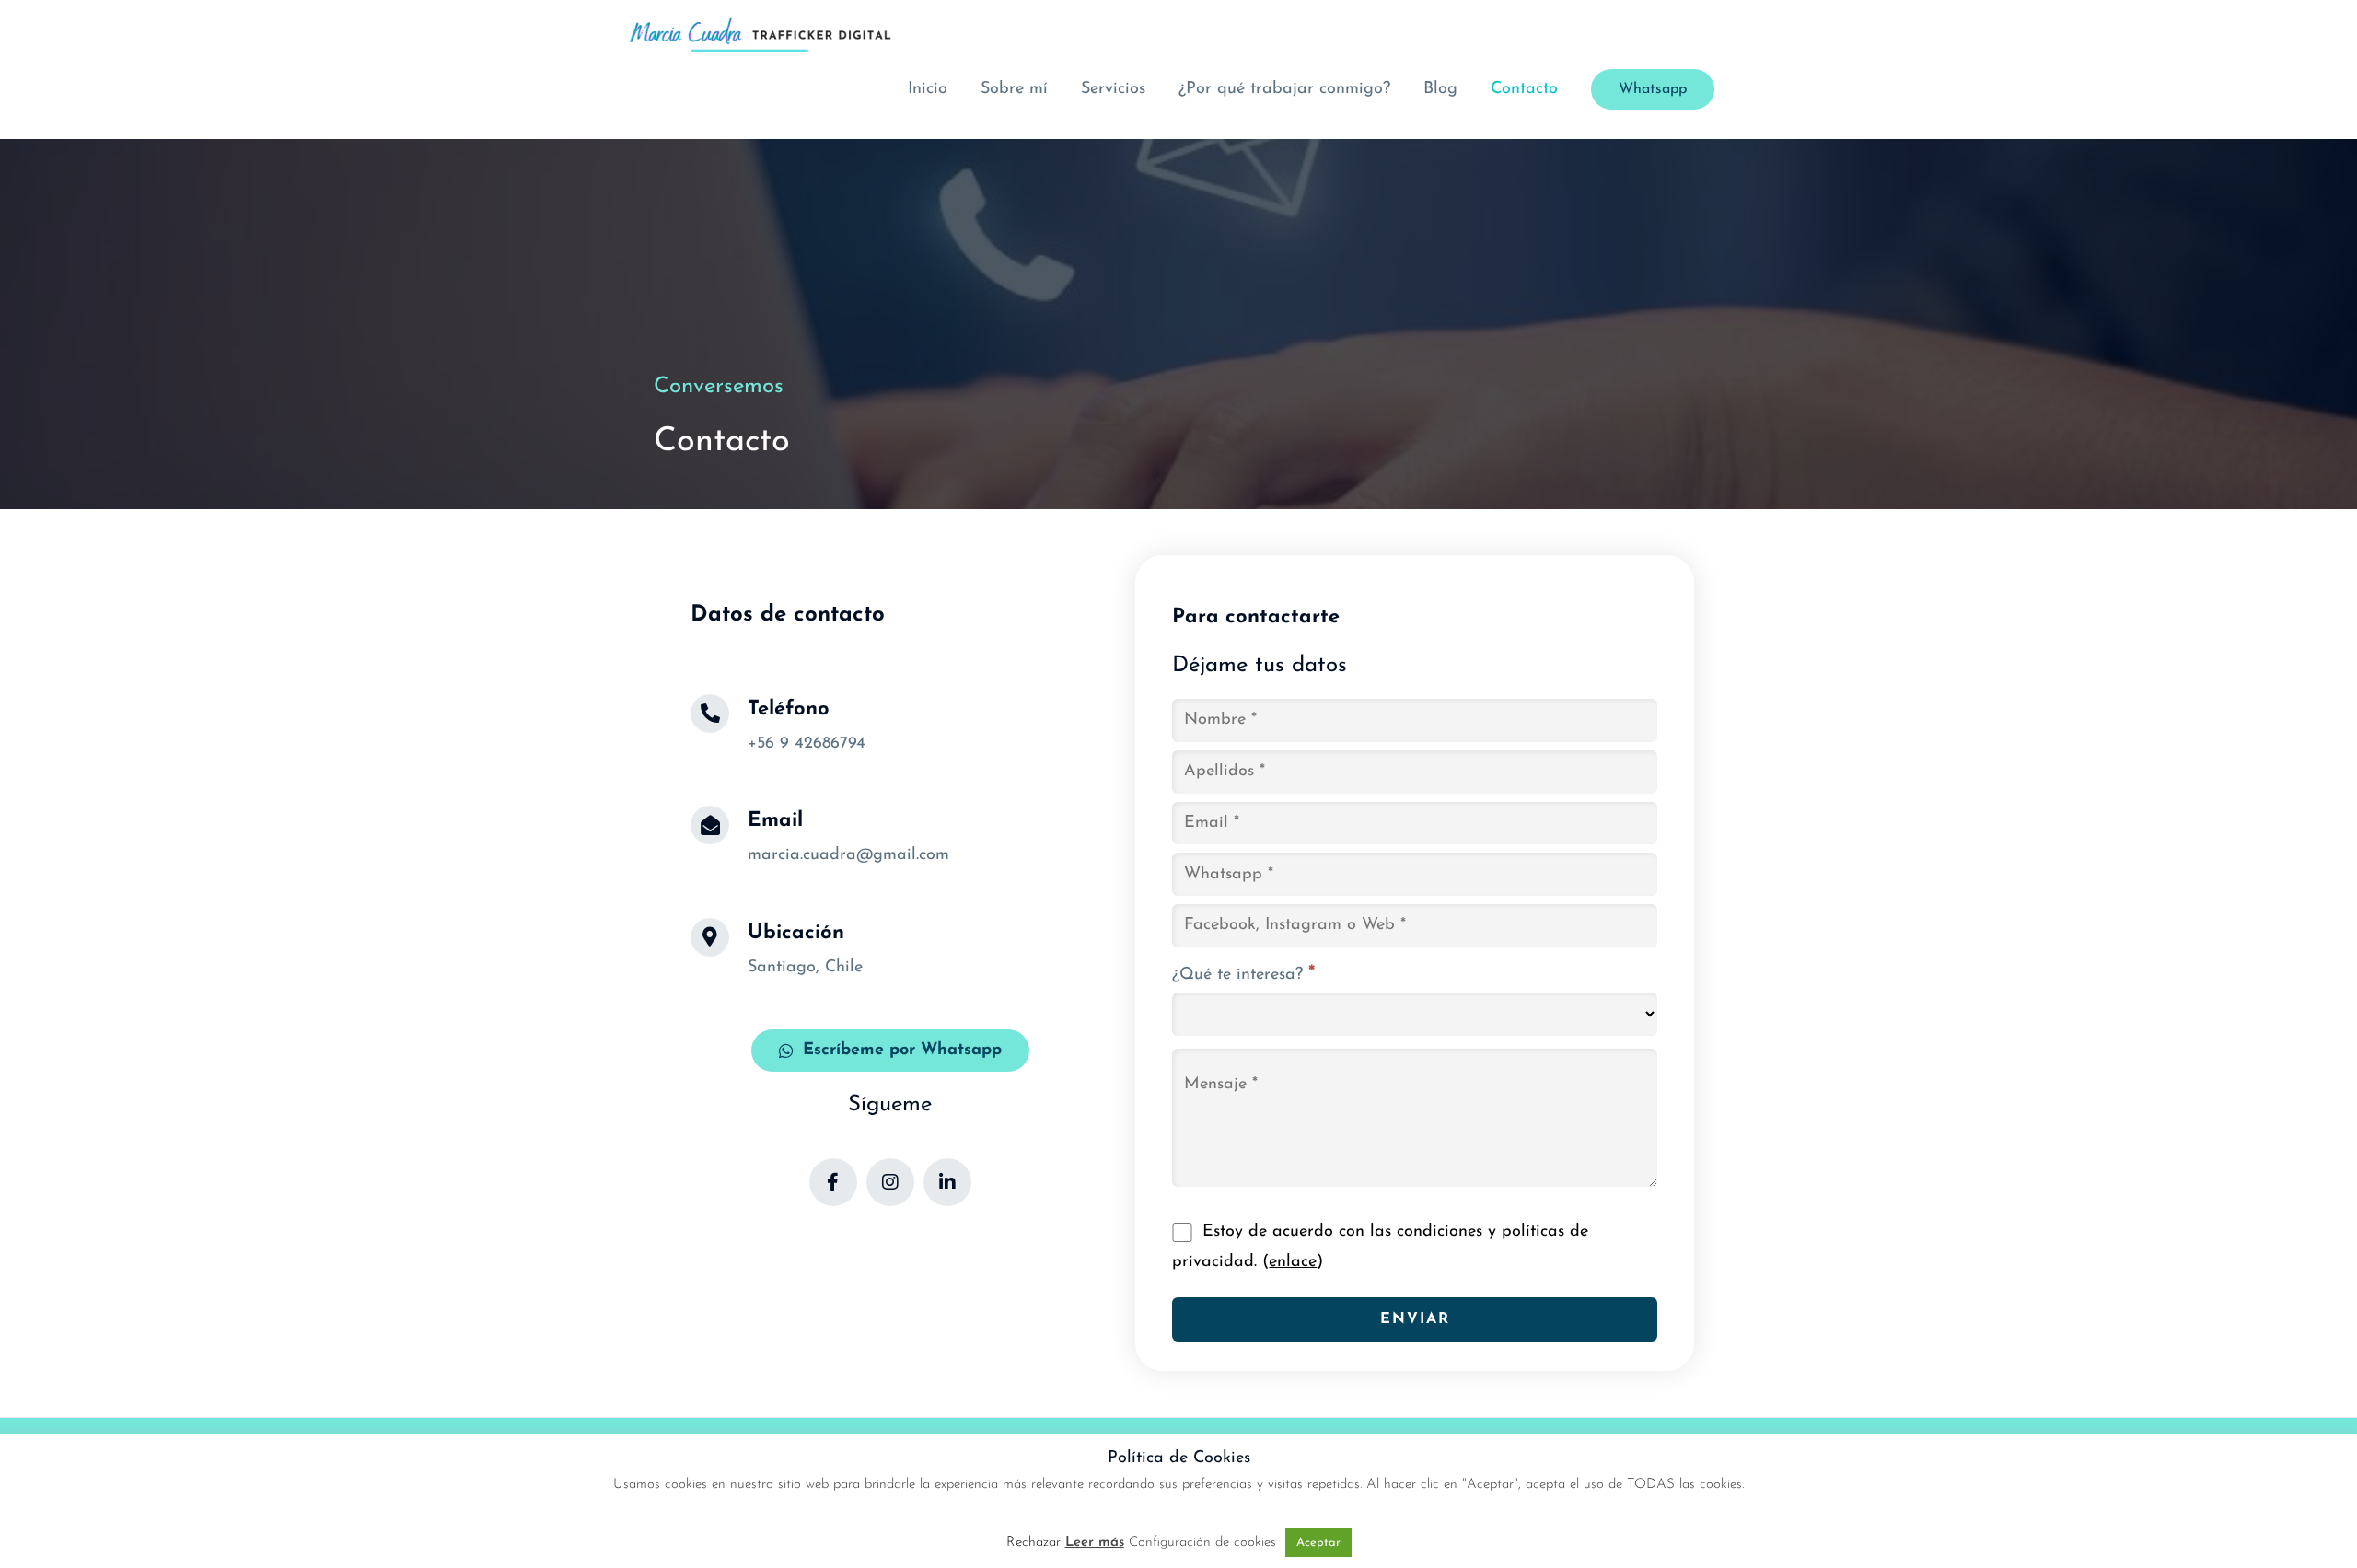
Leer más (1095, 1543)
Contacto (1524, 89)
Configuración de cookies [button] (1202, 1543)
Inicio (928, 89)
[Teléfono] (710, 714)
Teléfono (789, 709)
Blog (1440, 89)
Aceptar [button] (1318, 1543)
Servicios (1113, 89)
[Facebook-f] (833, 1182)
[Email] (710, 825)
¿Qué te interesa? (1243, 975)
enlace (1293, 1262)
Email (775, 821)
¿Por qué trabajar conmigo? (1284, 89)
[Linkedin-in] (947, 1182)
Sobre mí (1014, 89)
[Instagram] (890, 1182)
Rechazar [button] (1033, 1543)
